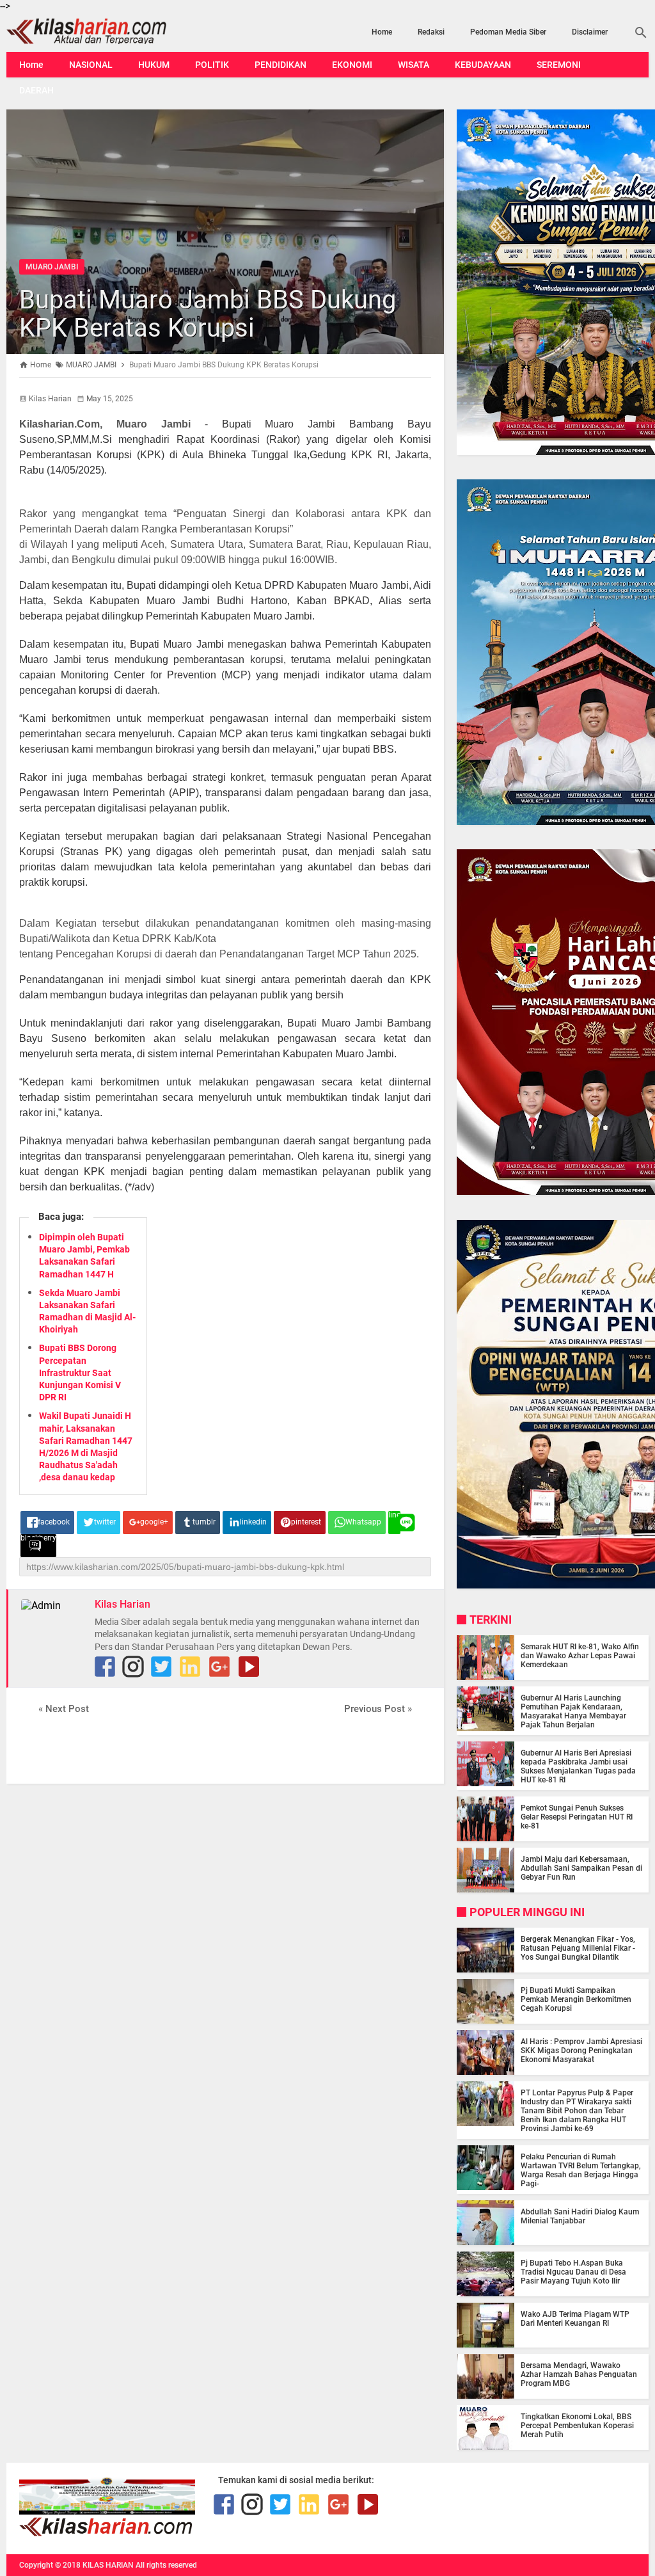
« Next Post (64, 1709)
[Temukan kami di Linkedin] (190, 1667)
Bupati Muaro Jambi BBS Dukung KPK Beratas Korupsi (208, 314)
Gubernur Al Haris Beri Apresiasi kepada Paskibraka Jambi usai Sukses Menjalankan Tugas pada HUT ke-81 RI (578, 1766)
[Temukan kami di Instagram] (133, 1667)
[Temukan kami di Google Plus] (219, 1667)
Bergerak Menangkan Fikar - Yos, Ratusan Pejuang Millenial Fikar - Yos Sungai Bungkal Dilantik (578, 1948)
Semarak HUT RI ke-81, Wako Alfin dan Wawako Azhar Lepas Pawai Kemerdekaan (580, 1656)
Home (382, 32)
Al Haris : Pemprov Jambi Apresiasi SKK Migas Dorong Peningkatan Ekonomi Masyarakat (581, 2051)
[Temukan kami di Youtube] (249, 1667)
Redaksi (431, 32)
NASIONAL (91, 65)
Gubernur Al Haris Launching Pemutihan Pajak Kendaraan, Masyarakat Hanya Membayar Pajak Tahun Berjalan (573, 1711)
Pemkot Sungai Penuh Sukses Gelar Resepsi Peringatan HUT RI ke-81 (577, 1817)
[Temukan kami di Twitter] (161, 1667)
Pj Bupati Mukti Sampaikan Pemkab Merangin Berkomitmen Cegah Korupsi (576, 1999)
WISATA (414, 65)
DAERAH (36, 90)
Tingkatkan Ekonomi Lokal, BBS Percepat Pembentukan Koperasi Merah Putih (577, 2426)
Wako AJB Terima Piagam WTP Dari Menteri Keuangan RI (575, 2319)
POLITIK (212, 65)
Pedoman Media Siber (508, 32)
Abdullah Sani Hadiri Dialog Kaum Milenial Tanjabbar (580, 2216)
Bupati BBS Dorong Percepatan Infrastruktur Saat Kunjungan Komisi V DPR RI (80, 1372)
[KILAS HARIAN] (103, 31)
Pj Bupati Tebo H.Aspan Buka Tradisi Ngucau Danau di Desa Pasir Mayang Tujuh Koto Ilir (573, 2272)
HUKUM (154, 65)
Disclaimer (590, 32)
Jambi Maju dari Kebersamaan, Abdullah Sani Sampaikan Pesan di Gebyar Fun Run (581, 1868)
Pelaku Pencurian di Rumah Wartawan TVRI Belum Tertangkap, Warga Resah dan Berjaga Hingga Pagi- (581, 2170)
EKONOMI (352, 65)
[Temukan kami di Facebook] (224, 2504)
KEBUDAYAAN (483, 65)
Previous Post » (378, 1709)
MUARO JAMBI (52, 267)
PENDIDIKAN (280, 65)
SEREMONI (559, 65)
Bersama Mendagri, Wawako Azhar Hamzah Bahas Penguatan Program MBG (579, 2374)
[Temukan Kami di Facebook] (105, 1667)
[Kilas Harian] (107, 2533)
